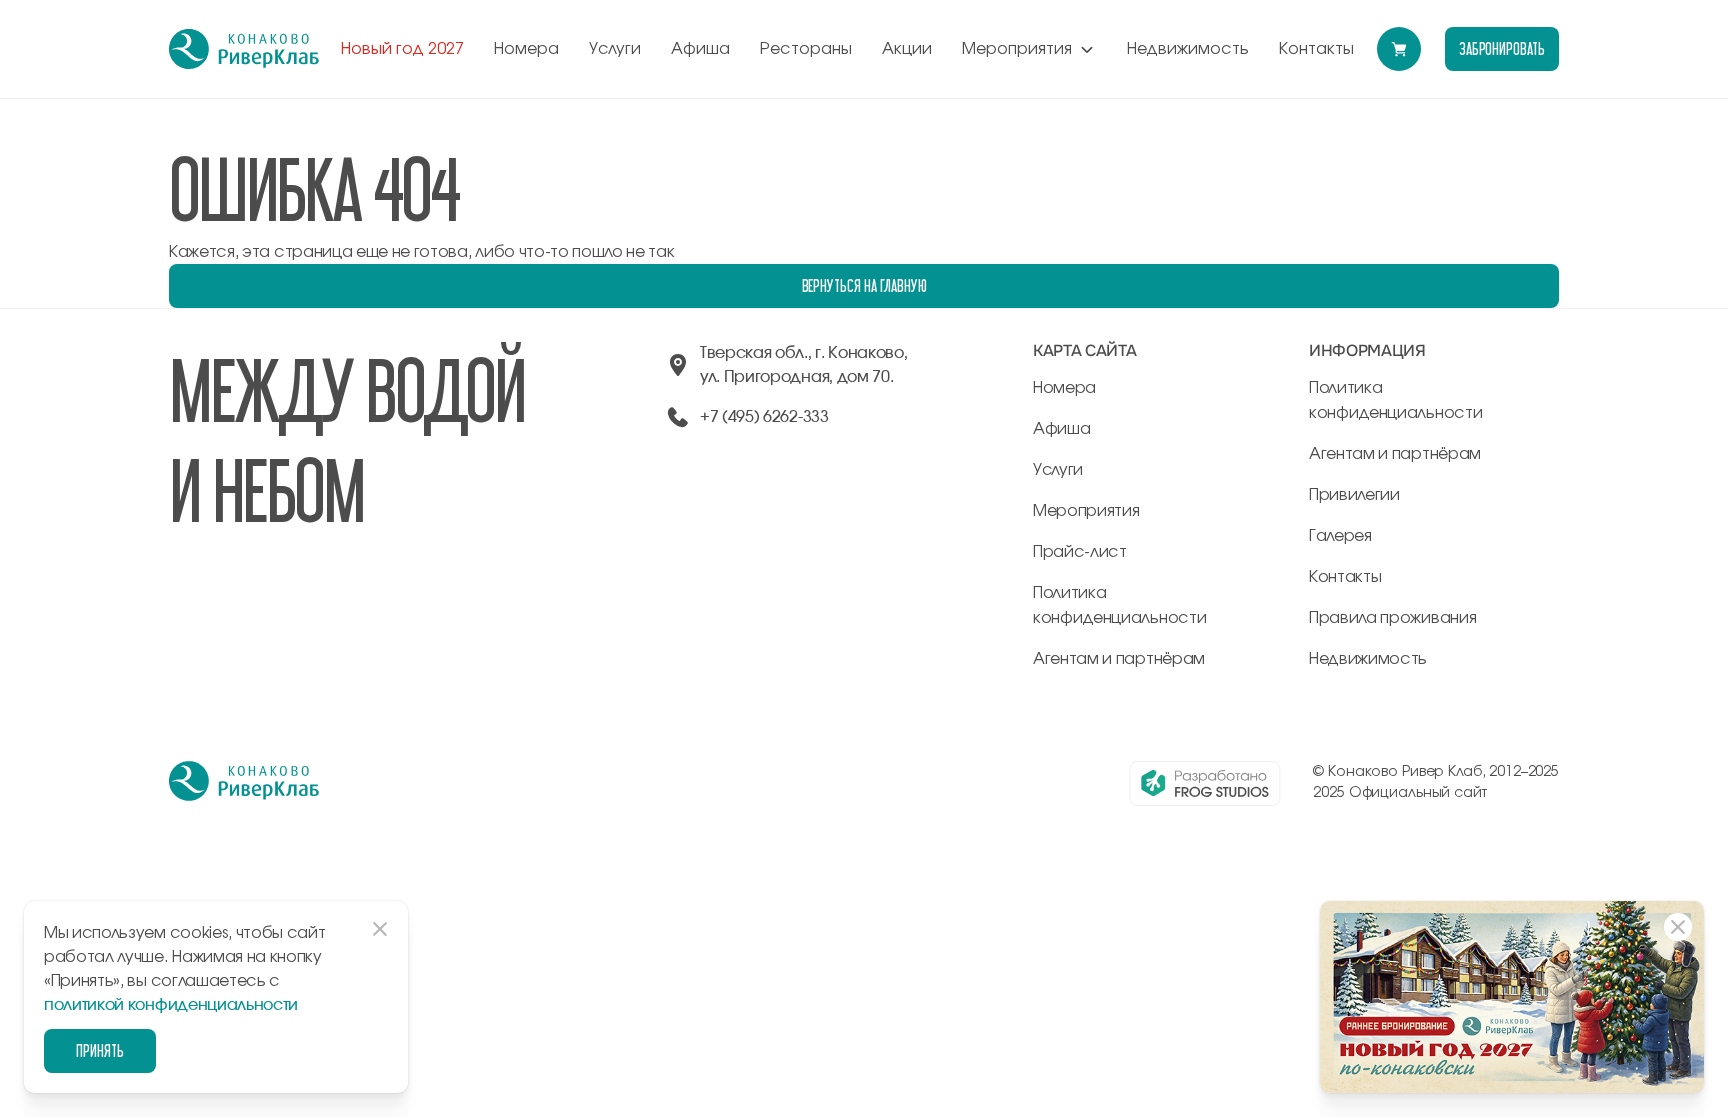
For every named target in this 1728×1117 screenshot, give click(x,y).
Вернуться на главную (864, 285)
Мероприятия (1017, 49)
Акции (907, 49)
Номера (526, 49)
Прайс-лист (1080, 552)
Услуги (615, 49)
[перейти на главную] (244, 49)
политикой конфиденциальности (171, 1005)
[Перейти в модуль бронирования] (1399, 49)
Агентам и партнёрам (1119, 659)
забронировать (1502, 48)
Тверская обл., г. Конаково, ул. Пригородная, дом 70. (803, 365)
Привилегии (1354, 495)
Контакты (1316, 49)
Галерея (1340, 536)
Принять (100, 1050)
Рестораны (806, 49)
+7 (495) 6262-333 (764, 417)
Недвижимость (1188, 49)
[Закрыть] (1678, 927)
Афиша (700, 49)
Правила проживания (1392, 618)
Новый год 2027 (402, 49)
